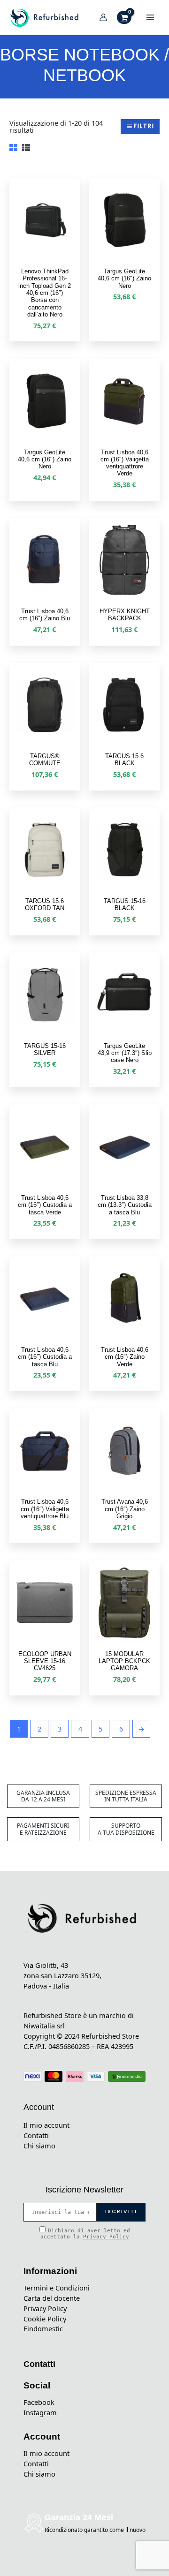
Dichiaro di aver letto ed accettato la (85, 2234)
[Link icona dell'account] (103, 17)
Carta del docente (52, 2298)
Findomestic (43, 2328)
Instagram (40, 2412)
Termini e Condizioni (57, 2288)
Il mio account (46, 2125)
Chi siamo (39, 2146)
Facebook (39, 2402)
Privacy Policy (106, 2237)
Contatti (36, 2135)
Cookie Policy (45, 2319)
